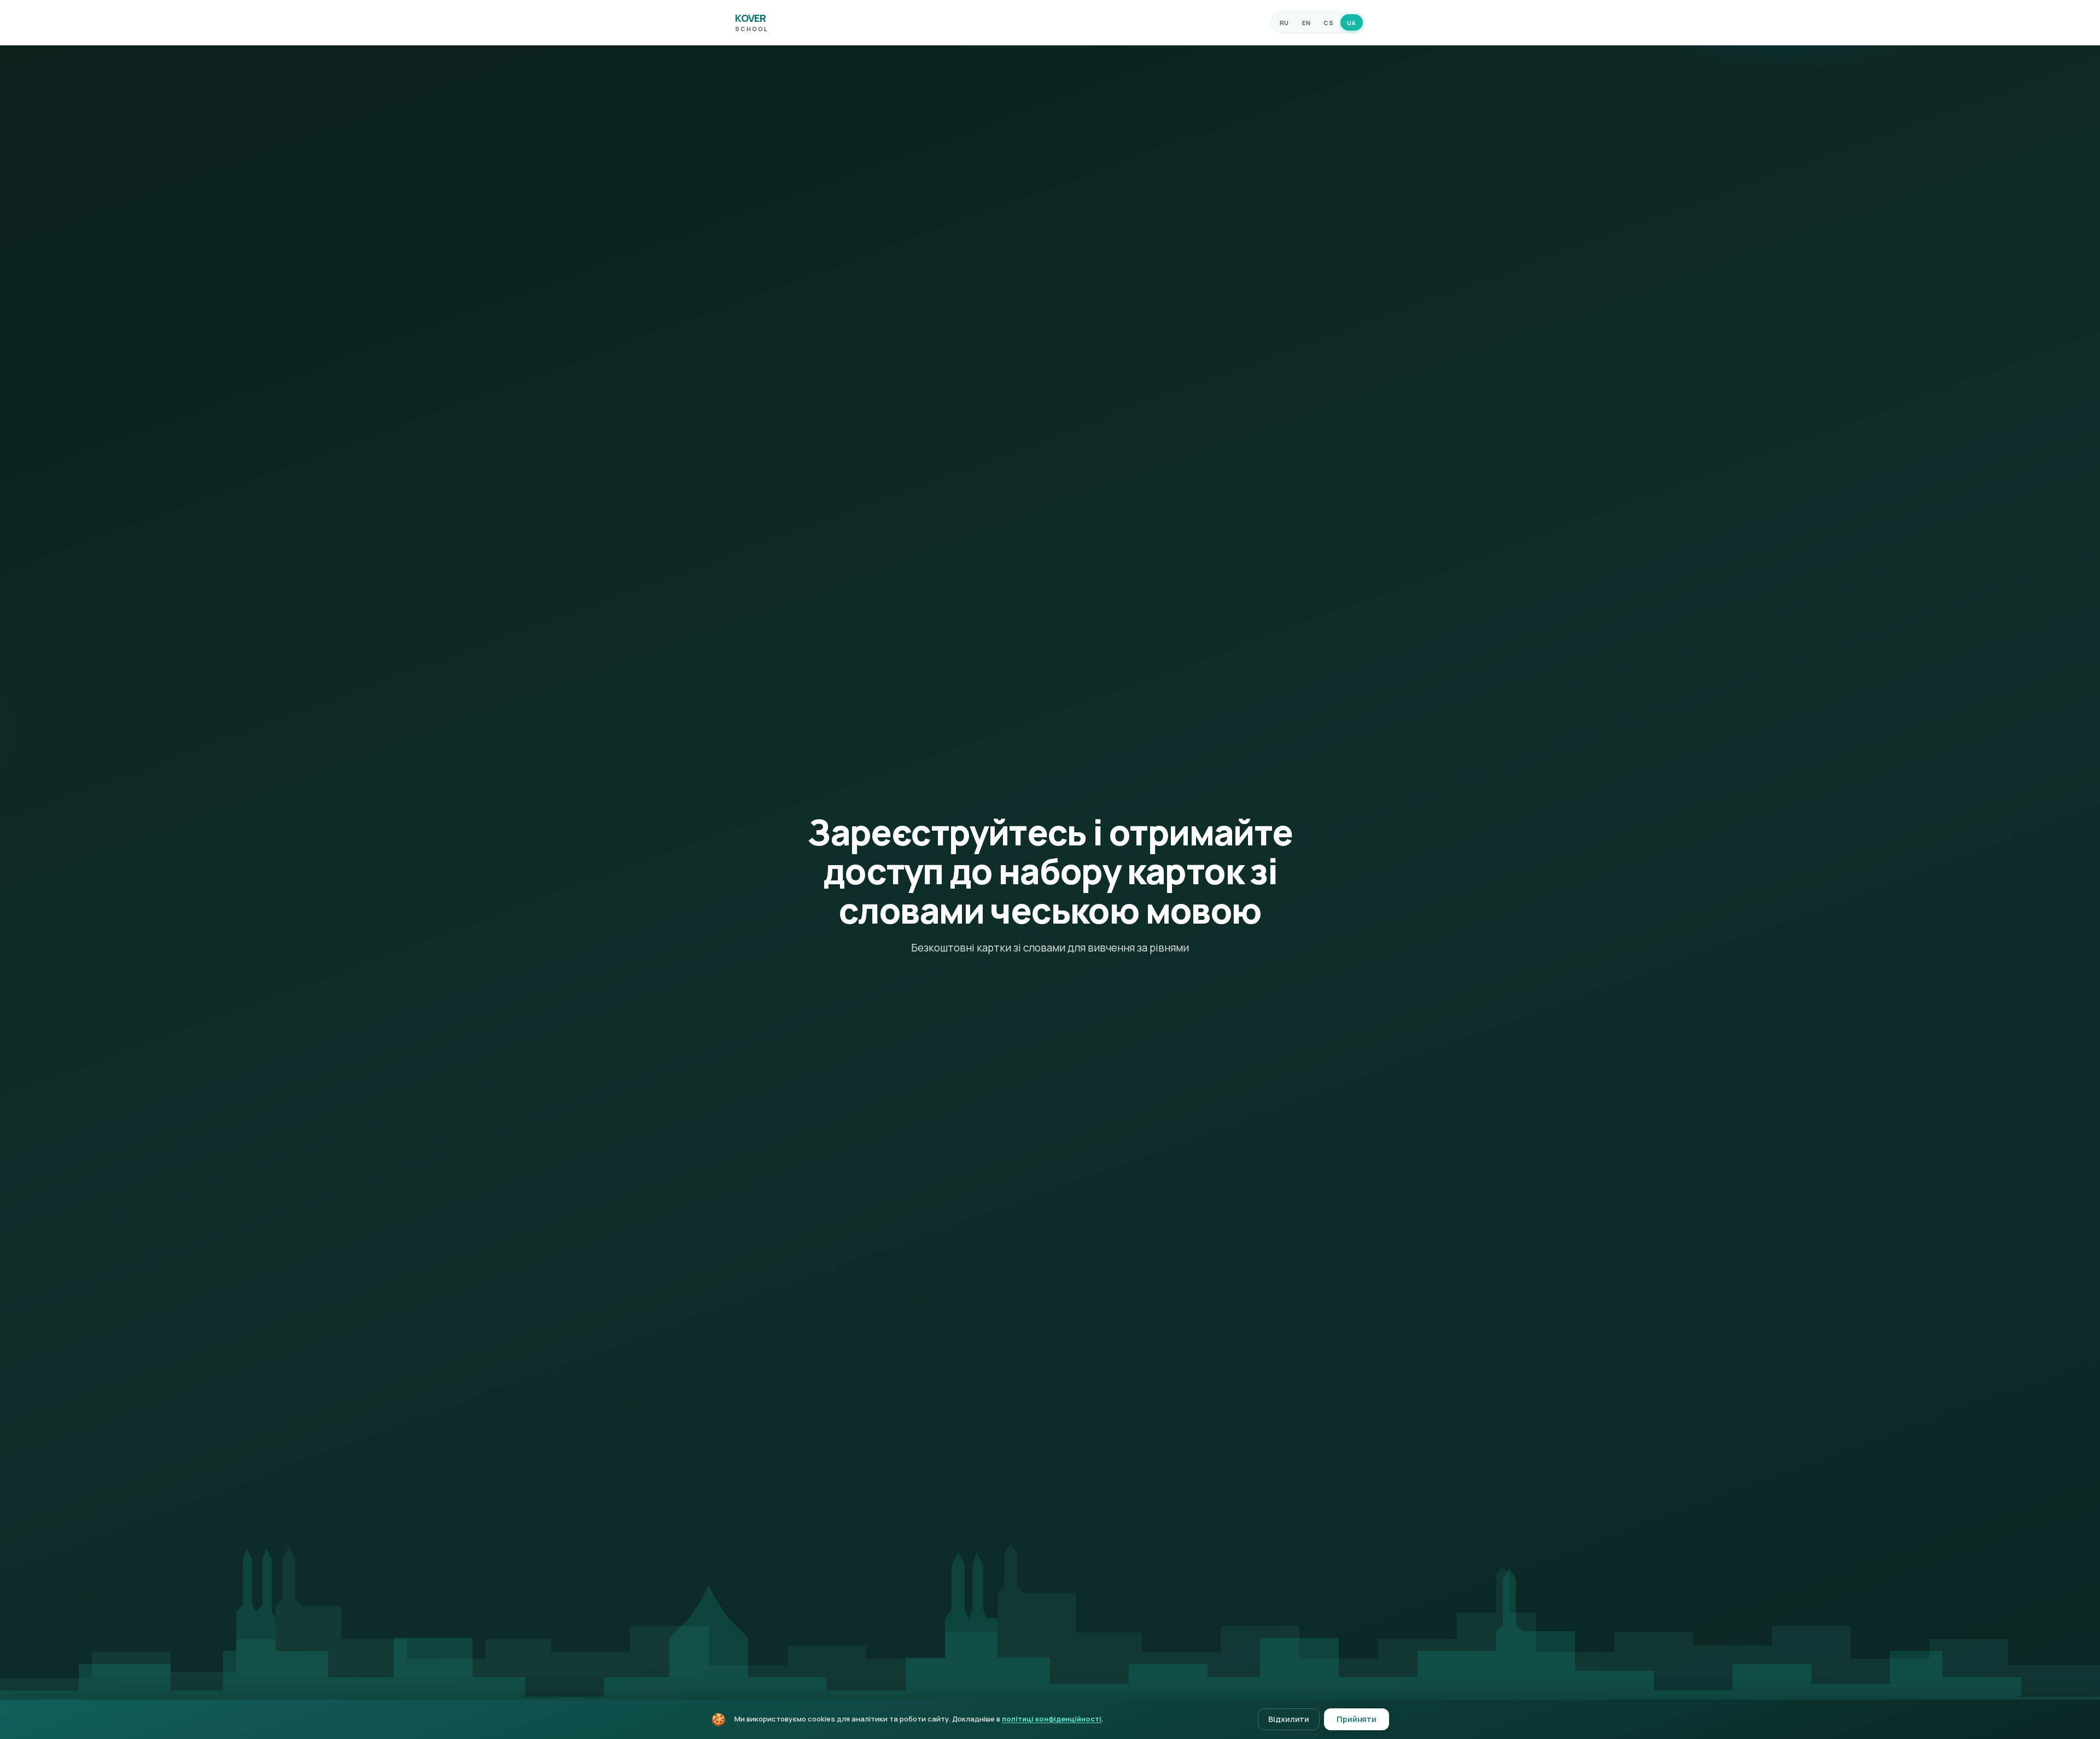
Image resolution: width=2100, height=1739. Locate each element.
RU (1284, 23)
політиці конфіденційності (1052, 1719)
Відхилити (1289, 1719)
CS (1328, 23)
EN (1306, 23)
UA (1352, 23)
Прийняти (1357, 1719)
